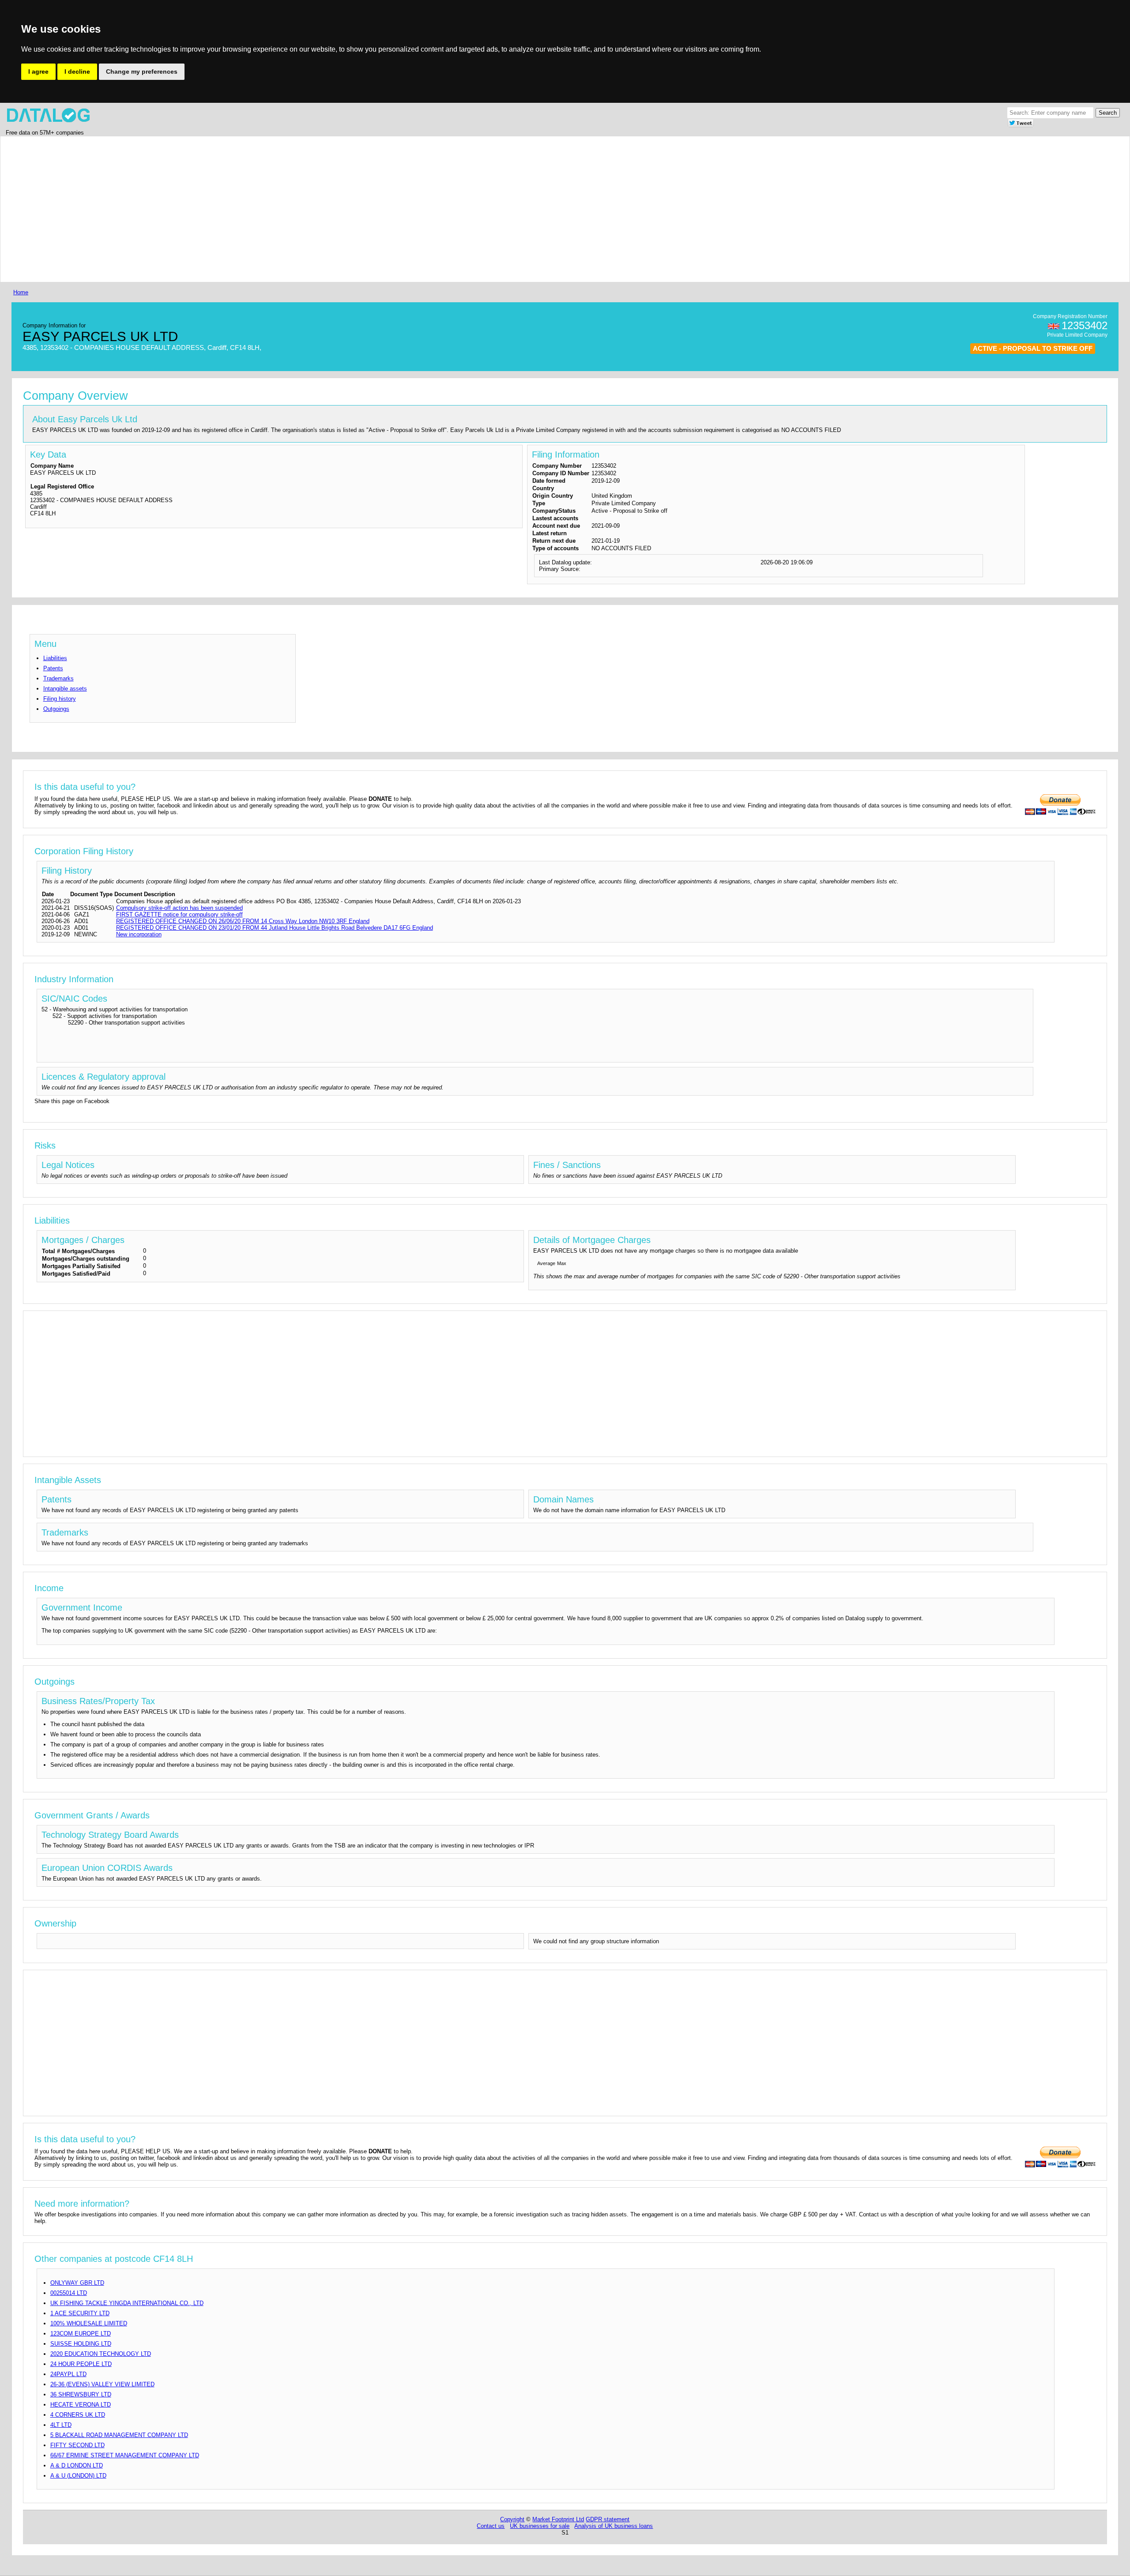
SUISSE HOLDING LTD (81, 2344)
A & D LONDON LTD (77, 2465)
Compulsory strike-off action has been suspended (179, 908)
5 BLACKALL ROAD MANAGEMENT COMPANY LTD (119, 2435)
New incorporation (139, 934)
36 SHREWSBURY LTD (81, 2394)
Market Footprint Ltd (558, 2519)
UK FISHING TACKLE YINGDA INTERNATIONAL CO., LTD (127, 2303)
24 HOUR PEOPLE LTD (81, 2364)
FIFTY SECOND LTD (77, 2445)
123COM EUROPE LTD (81, 2334)
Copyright (512, 2519)
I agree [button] (38, 71)
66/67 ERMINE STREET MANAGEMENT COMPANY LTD (125, 2455)
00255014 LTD (69, 2293)
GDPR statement (608, 2519)
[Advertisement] (276, 209)
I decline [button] (77, 71)
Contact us (491, 2526)
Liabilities (55, 658)
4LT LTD (61, 2425)
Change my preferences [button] (142, 71)
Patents (53, 668)
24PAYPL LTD (68, 2374)
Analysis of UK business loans (614, 2526)
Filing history (60, 699)
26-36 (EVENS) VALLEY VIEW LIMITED (102, 2384)
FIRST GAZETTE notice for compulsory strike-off (179, 914)
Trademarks (58, 678)
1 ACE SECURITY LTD (80, 2313)
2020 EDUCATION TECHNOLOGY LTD (101, 2354)
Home (21, 292)
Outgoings (56, 709)
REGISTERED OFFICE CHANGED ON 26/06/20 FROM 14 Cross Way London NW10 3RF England (243, 921)
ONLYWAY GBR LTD (77, 2283)
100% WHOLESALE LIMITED (89, 2323)
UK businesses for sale (540, 2526)
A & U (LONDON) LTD (78, 2476)
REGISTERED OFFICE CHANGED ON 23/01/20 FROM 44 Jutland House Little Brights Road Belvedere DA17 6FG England (275, 928)
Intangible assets (65, 689)
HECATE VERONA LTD (81, 2405)
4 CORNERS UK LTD (78, 2415)
